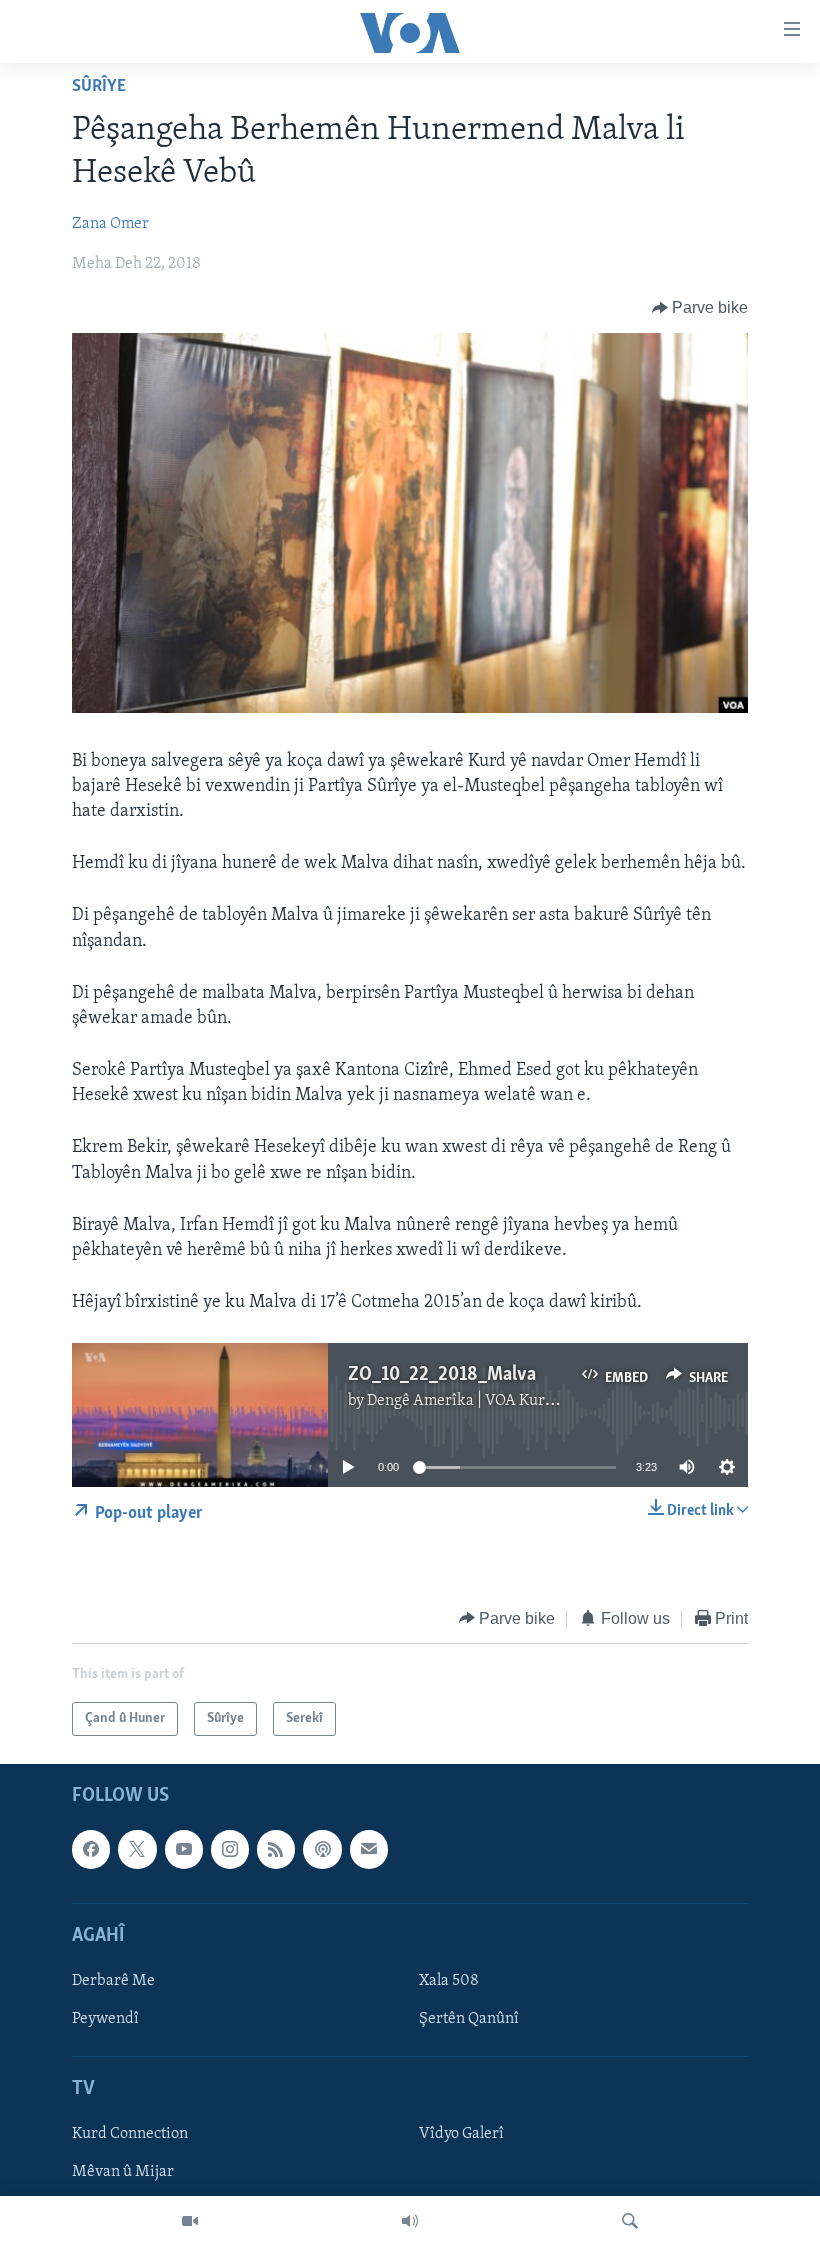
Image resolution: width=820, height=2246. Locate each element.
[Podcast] (322, 1849)
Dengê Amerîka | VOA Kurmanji (475, 1401)
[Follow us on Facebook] (91, 1849)
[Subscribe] (369, 1849)
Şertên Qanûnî (469, 2019)
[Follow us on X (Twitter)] (137, 1849)
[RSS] (276, 1849)
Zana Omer (110, 224)
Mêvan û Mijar (123, 2173)
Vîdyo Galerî (461, 2135)
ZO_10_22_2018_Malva (442, 1375)
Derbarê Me (113, 1981)
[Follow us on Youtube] (184, 1849)
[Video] (190, 2221)
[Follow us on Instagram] (230, 1849)
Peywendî (105, 2019)
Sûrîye (99, 87)
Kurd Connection (130, 2135)
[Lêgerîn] (630, 2221)
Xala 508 (449, 1981)
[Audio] (410, 2221)
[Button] (700, 308)
